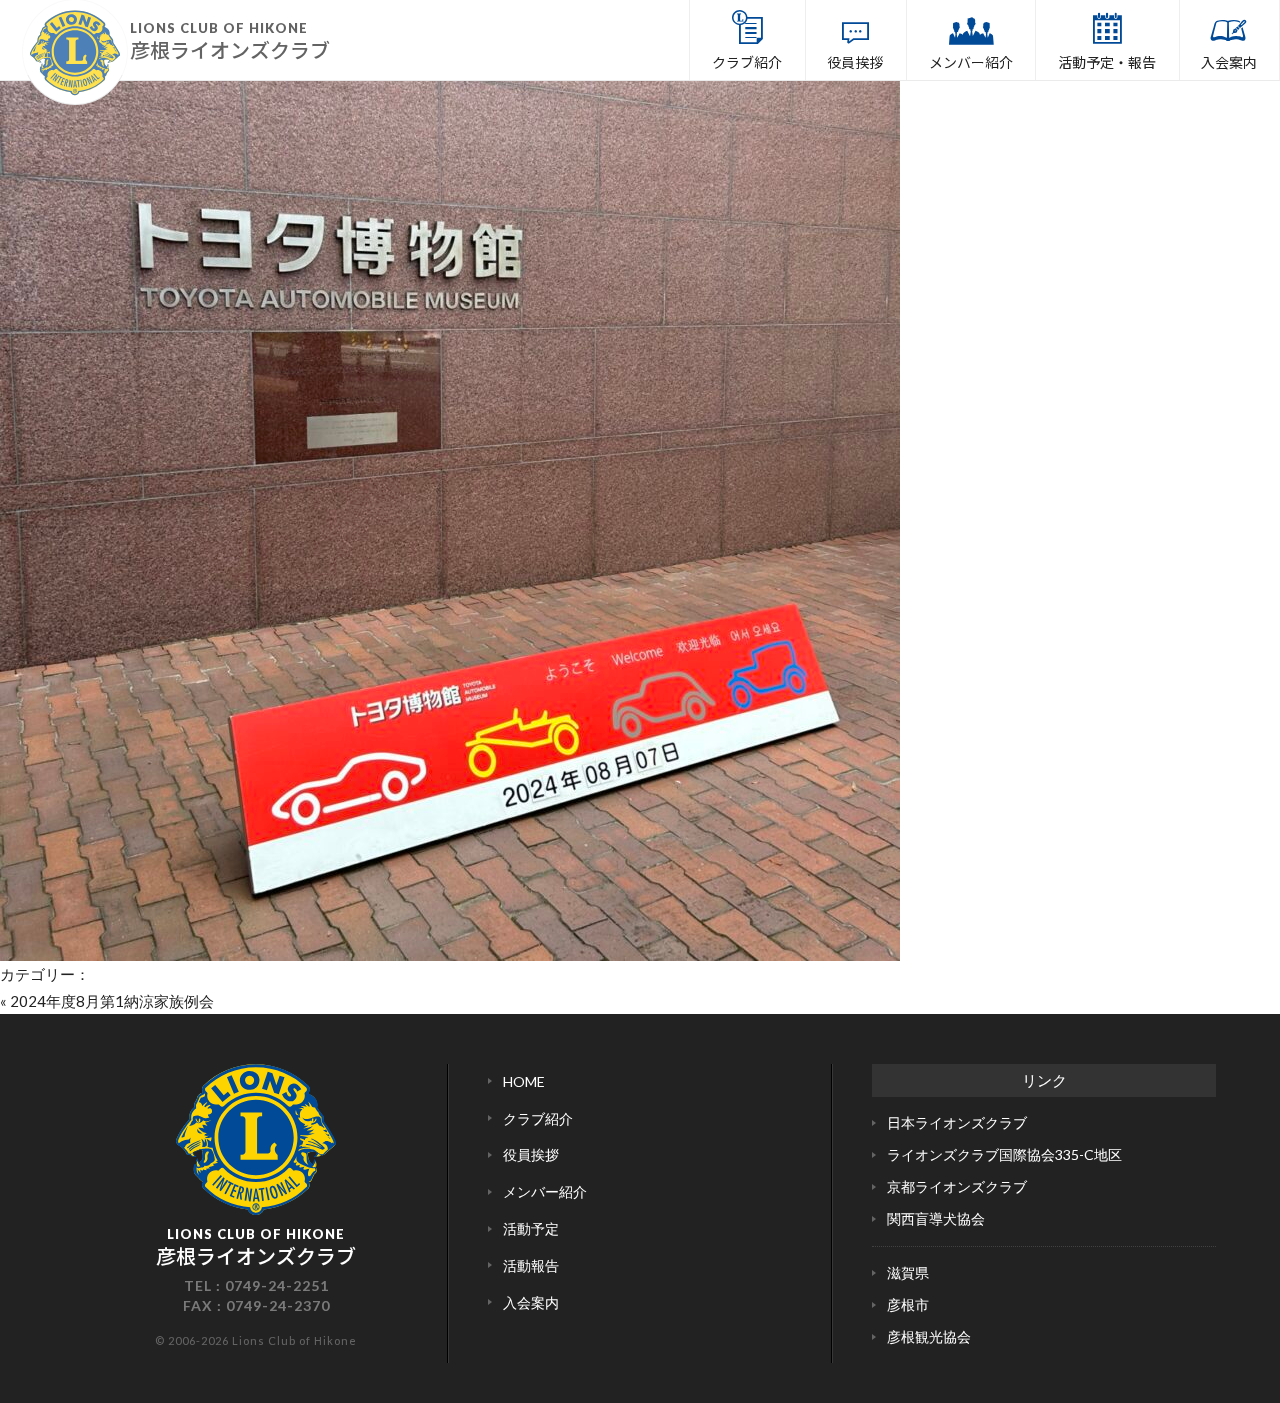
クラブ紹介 (747, 62)
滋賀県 (908, 1272)
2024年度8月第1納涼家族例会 (112, 1001)
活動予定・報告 (1107, 62)
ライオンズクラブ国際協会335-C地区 (1004, 1154)
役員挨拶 (855, 62)
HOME (524, 1081)
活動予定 (531, 1228)
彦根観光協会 (929, 1336)
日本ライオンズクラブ (957, 1122)
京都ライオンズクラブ (957, 1186)
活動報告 (531, 1265)
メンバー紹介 (971, 62)
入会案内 (1229, 62)
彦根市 (908, 1304)
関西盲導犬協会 (936, 1218)
